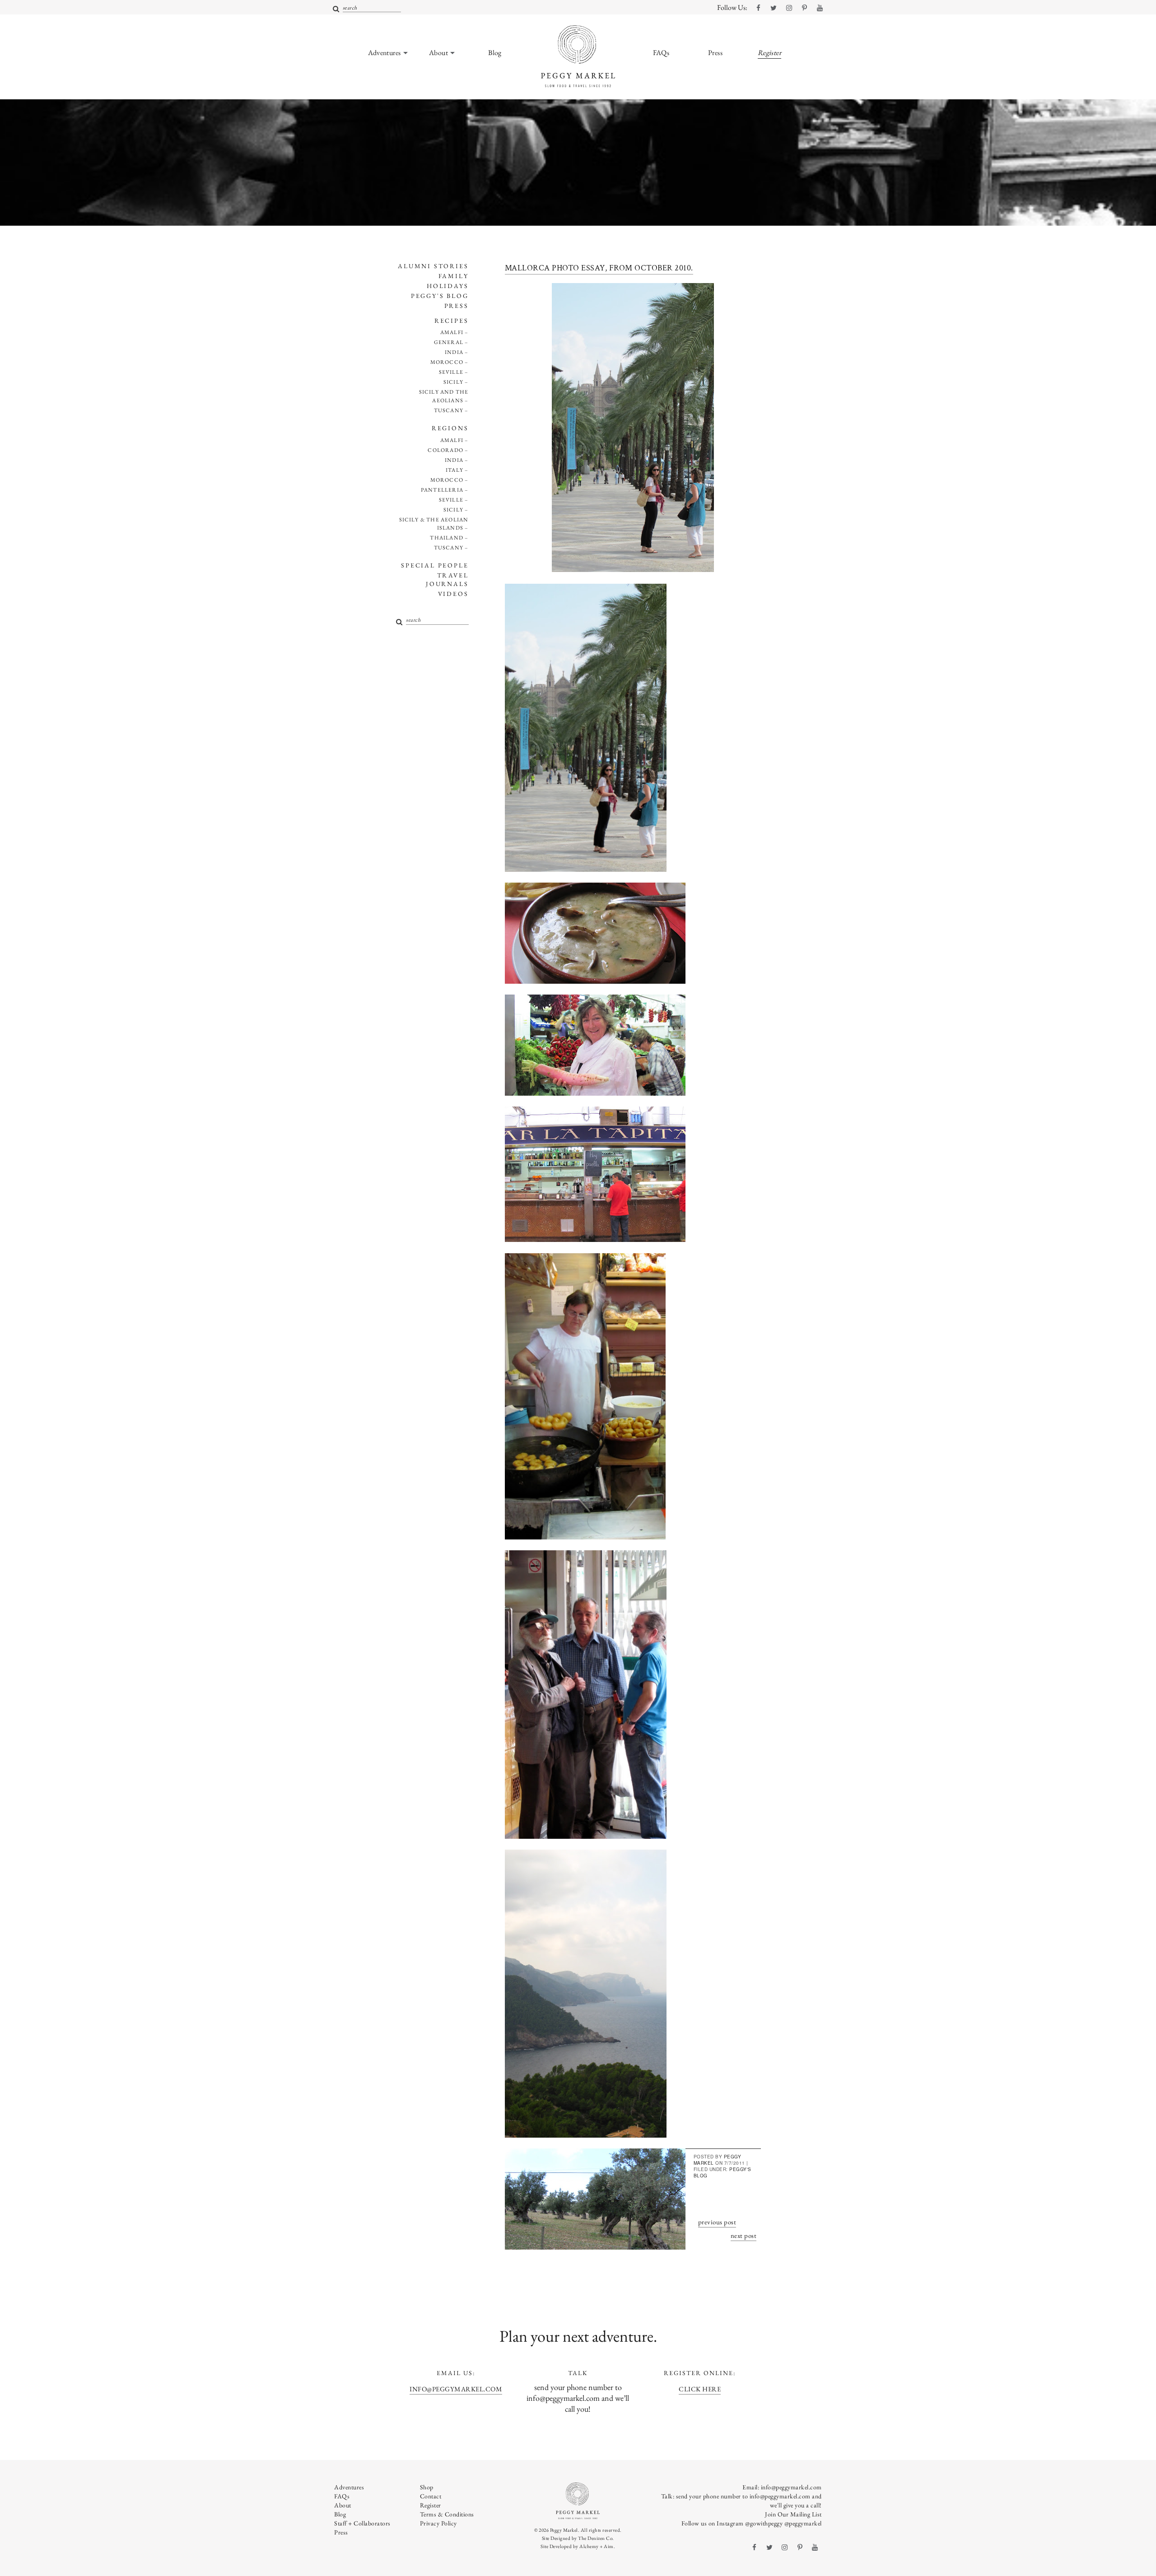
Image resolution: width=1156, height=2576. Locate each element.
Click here (700, 2389)
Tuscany (449, 410)
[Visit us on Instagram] (789, 8)
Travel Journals (447, 579)
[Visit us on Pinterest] (804, 8)
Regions (450, 428)
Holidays (447, 286)
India (454, 352)
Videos (453, 594)
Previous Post (717, 2222)
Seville (451, 372)
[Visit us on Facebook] (758, 8)
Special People (435, 565)
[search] (336, 9)
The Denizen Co (595, 2538)
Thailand (447, 538)
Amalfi (452, 332)
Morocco (447, 362)
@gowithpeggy (764, 2523)
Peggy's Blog (440, 296)
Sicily (453, 382)
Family (454, 276)
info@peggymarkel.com (456, 2389)
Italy (454, 470)
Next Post (744, 2235)
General (449, 342)
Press (457, 306)
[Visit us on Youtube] (820, 8)
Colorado (445, 450)
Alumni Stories (433, 266)
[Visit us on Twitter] (774, 8)
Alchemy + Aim (597, 2546)
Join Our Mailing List (793, 2514)
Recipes (452, 321)
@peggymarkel (803, 2523)
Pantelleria (442, 490)
